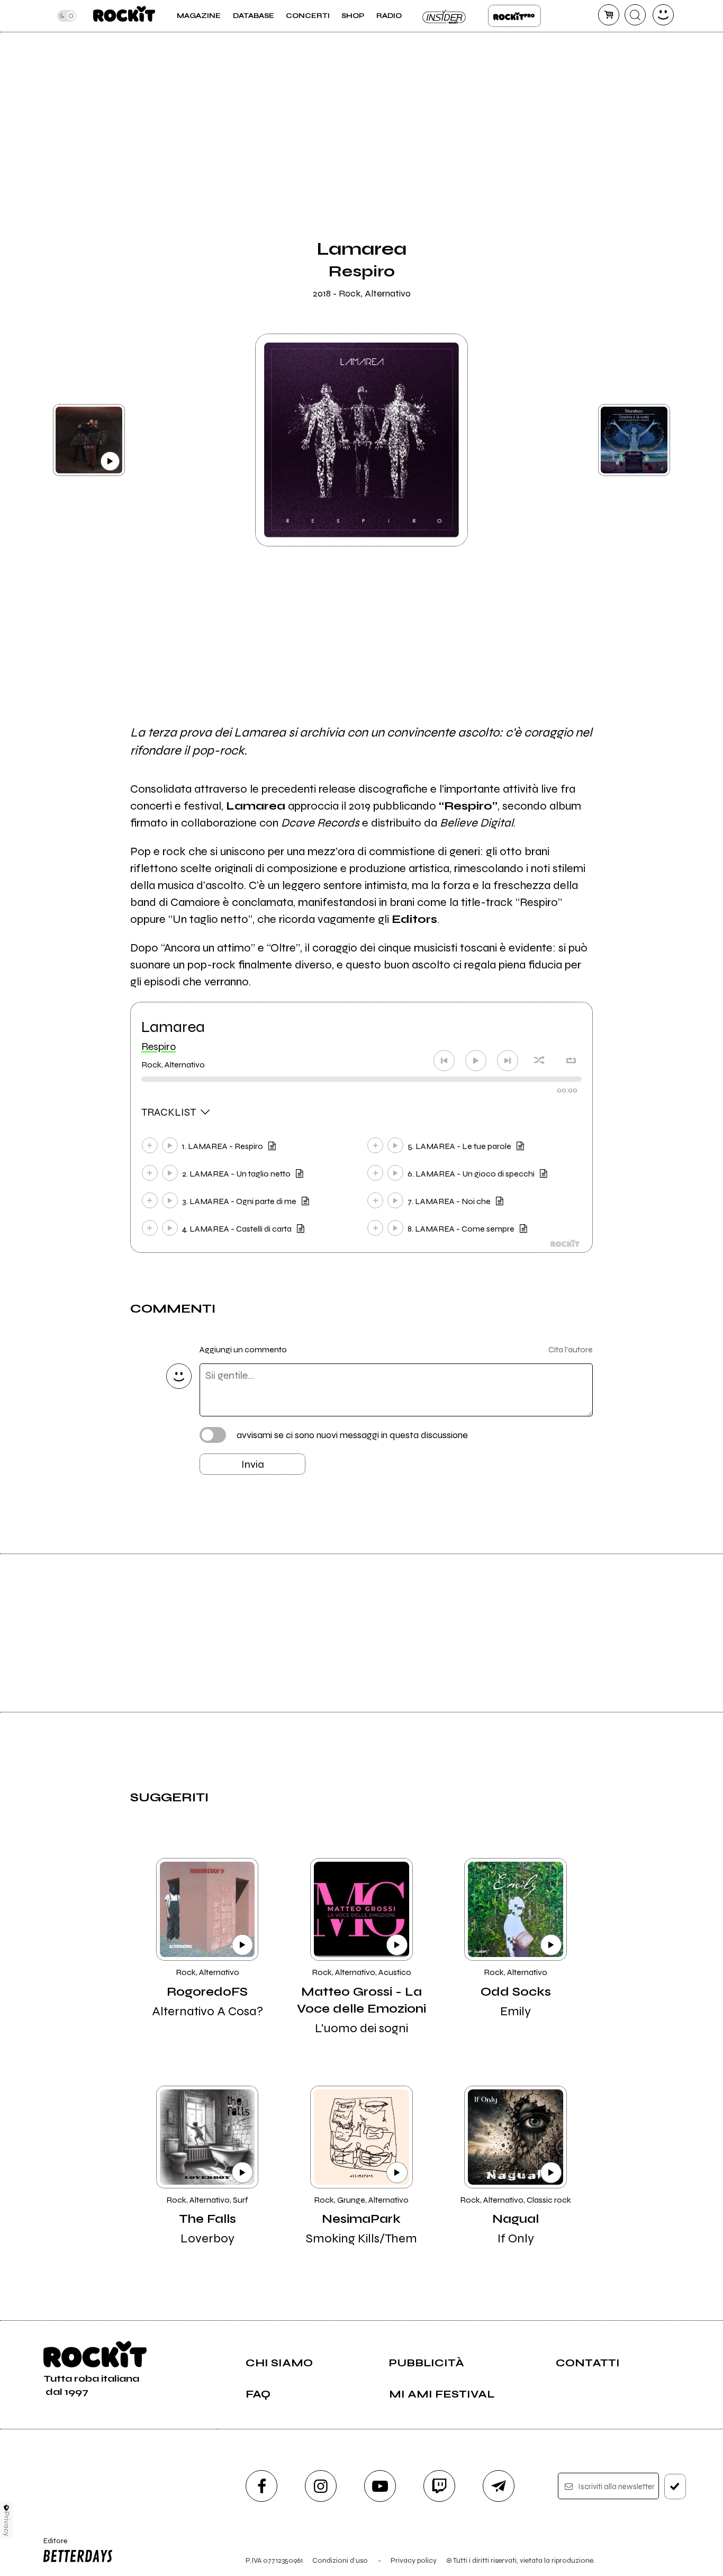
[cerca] (635, 15)
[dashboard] (663, 15)
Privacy (7, 2524)
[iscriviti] (675, 2487)
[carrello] (609, 15)
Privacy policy (414, 2560)
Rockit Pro (514, 16)
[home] (124, 16)
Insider (445, 16)
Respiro (159, 1047)
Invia (253, 1464)
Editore (52, 2545)
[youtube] (380, 2486)
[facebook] (261, 2486)
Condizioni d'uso (340, 2560)
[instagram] (321, 2486)
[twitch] (439, 2486)
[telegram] (499, 2486)
